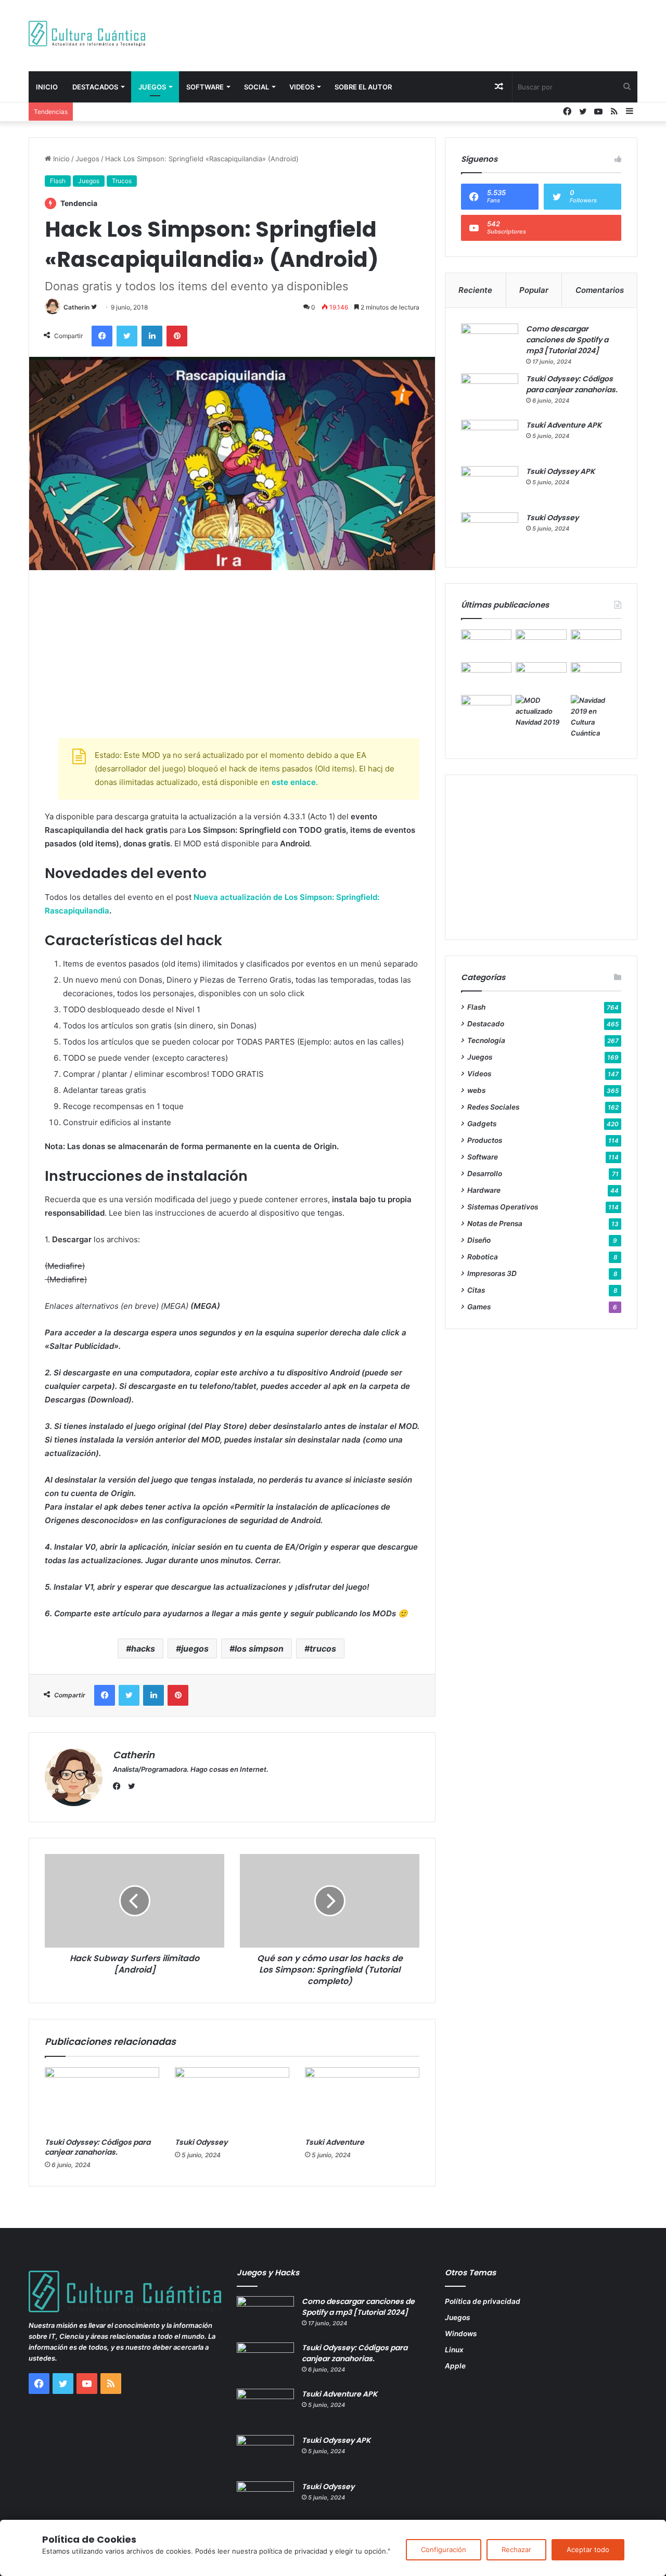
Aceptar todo (588, 2549)
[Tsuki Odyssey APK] (490, 486)
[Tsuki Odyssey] (232, 2100)
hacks (143, 1648)
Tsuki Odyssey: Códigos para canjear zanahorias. (98, 2147)
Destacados (95, 87)
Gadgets (482, 1124)
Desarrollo (485, 1174)
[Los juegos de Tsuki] (486, 709)
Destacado (486, 1024)
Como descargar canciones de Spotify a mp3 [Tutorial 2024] (567, 340)
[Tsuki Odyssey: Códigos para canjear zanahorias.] (102, 2100)
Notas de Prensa (495, 1223)
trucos (323, 1648)
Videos (302, 87)
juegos (195, 1648)
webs (476, 1090)
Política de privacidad (483, 2301)
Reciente (475, 290)
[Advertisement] (437, 34)
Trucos (122, 181)
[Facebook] (119, 1786)
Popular (534, 290)
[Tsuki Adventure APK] (490, 439)
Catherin (76, 307)
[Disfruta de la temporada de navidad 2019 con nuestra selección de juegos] (596, 717)
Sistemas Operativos (503, 1207)
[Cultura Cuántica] (87, 34)
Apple (455, 2366)
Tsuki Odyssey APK (560, 471)
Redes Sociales (493, 1107)
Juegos (152, 87)
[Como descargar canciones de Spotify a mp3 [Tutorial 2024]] (490, 343)
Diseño (479, 1240)
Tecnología (486, 1040)
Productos (485, 1140)
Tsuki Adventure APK (564, 425)
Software (205, 87)
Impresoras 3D (492, 1273)
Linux (454, 2350)
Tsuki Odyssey (201, 2142)
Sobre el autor (363, 87)
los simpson (259, 1648)
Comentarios (600, 290)
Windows (461, 2334)
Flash (58, 181)
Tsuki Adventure (335, 2142)
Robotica (483, 1257)
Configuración (444, 2549)
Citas (476, 1290)
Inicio (47, 87)
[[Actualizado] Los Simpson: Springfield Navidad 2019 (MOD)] (541, 711)
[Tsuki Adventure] (362, 2100)
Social (257, 87)
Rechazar (516, 2549)
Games (479, 1307)
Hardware (484, 1190)
